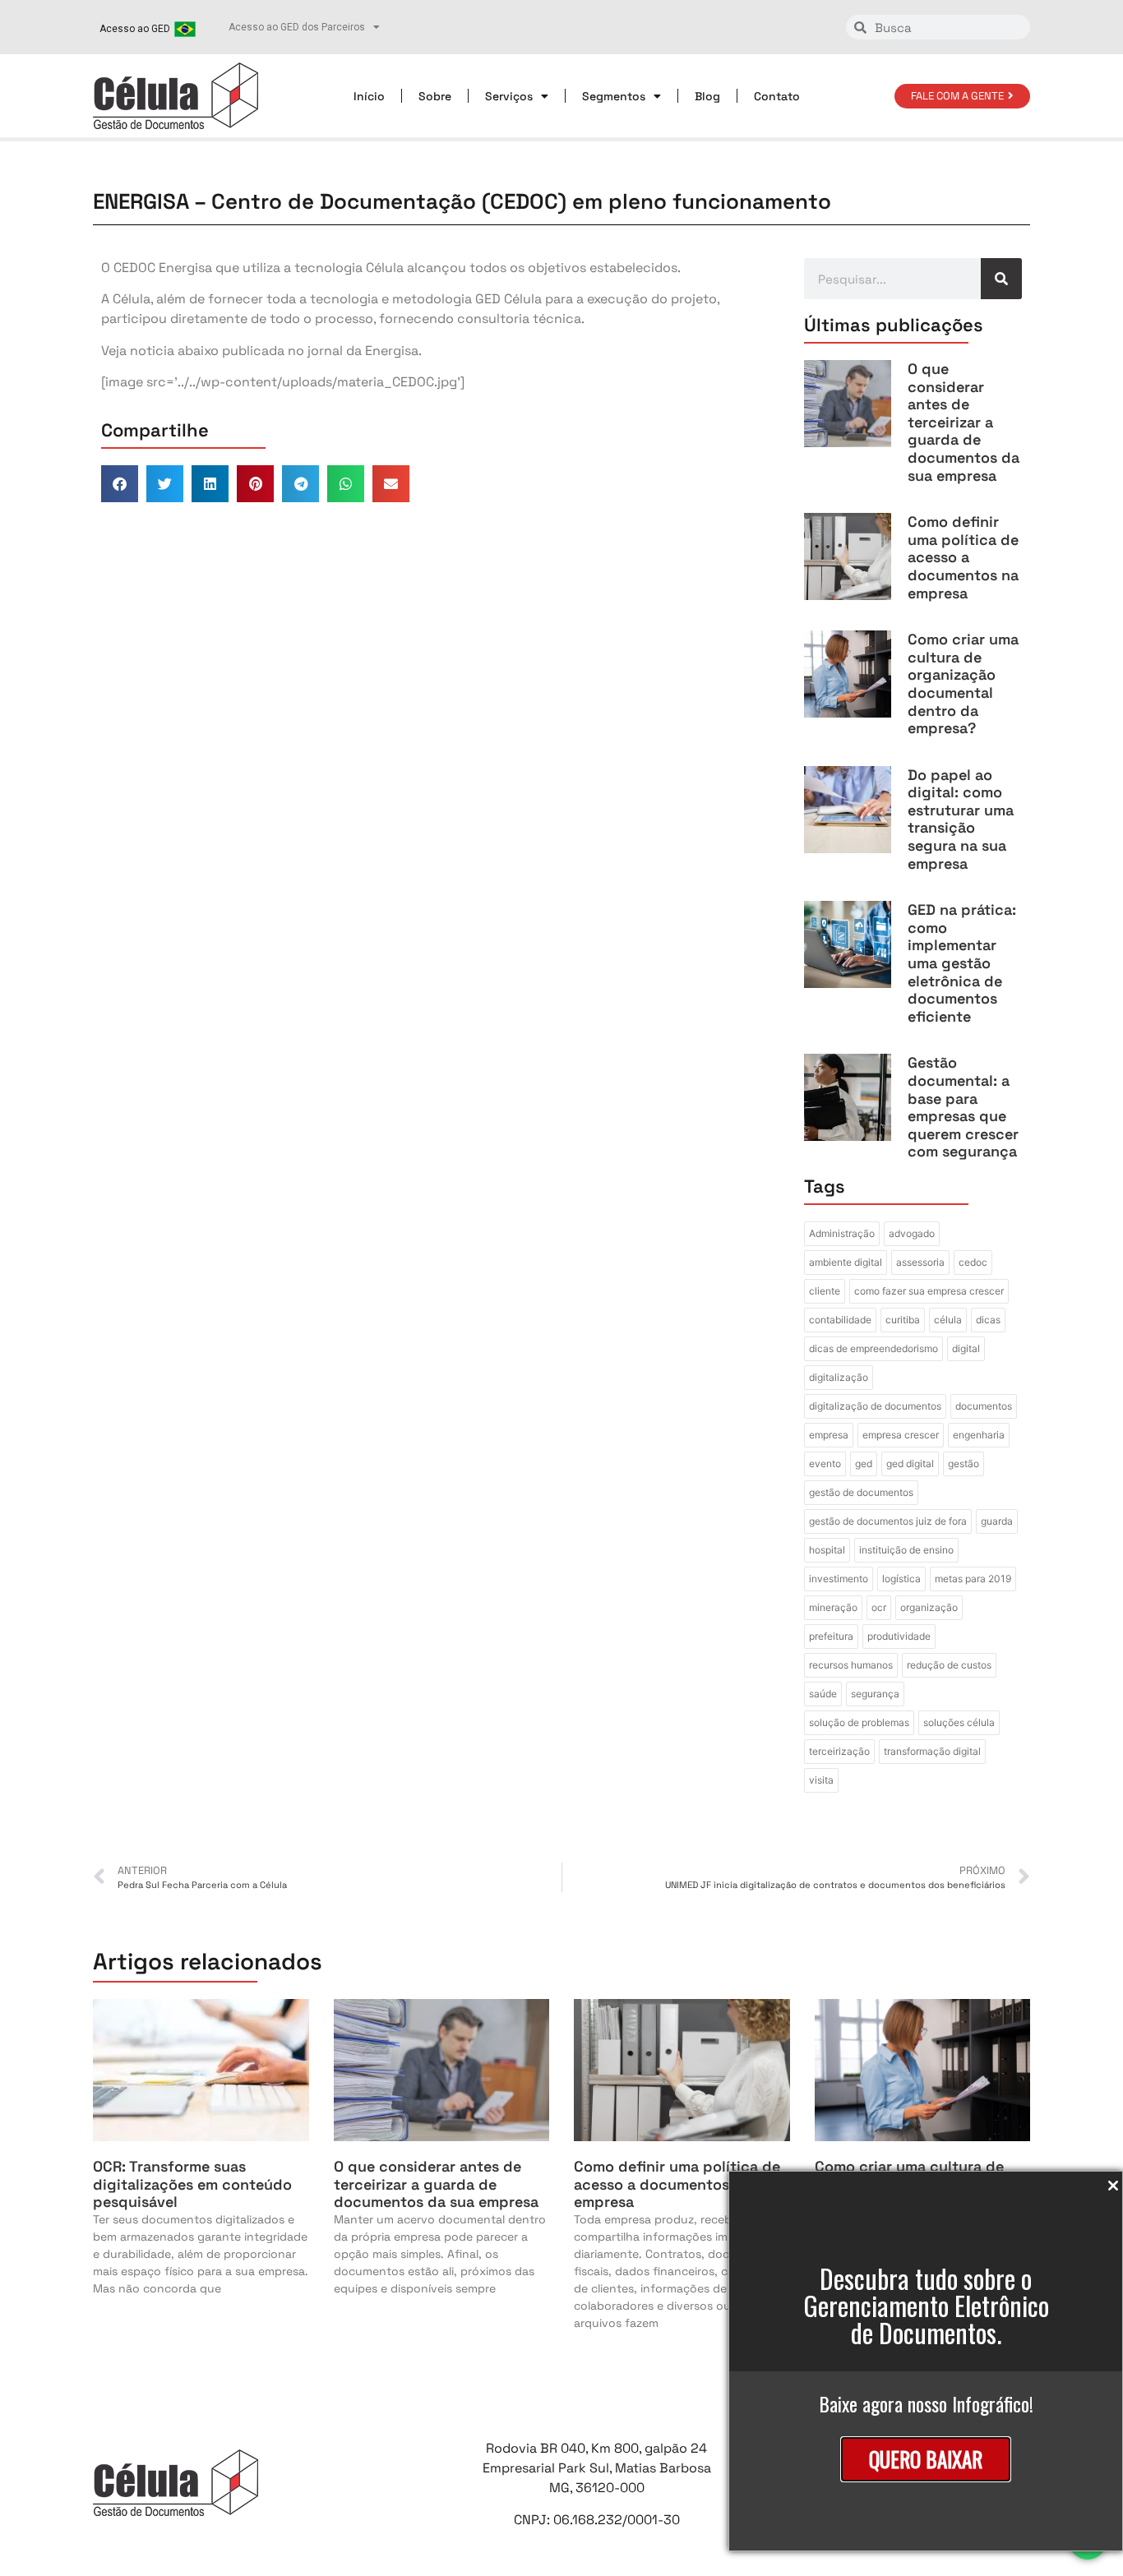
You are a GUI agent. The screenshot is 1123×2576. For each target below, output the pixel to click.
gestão (964, 1463)
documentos (984, 1406)
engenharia (979, 1435)
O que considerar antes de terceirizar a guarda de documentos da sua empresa (964, 422)
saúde (823, 1694)
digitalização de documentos (875, 1406)
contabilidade (840, 1320)
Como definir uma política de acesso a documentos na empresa (963, 557)
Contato (777, 96)
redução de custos (949, 1665)
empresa (829, 1435)
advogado (912, 1233)
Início (369, 96)
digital (966, 1348)
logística (901, 1579)
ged (864, 1463)
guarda (997, 1521)
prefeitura (831, 1636)
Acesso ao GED (135, 29)
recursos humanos (851, 1665)
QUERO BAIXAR (926, 2459)
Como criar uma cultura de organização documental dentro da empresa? (963, 683)
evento (825, 1463)
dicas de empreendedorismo (873, 1348)
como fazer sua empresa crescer (929, 1291)
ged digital (910, 1463)
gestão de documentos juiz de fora (888, 1521)
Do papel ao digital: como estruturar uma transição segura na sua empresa (961, 819)
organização (929, 1607)
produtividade (899, 1636)
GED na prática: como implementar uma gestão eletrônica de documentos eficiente (962, 963)
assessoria (920, 1262)
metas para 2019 (973, 1579)
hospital (827, 1550)
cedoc (973, 1262)
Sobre (435, 96)
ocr (879, 1607)
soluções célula (959, 1722)
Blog (707, 96)
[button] (120, 484)
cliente (825, 1291)
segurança (875, 1694)
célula (948, 1320)
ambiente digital (846, 1262)
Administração (842, 1233)
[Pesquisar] (1001, 279)
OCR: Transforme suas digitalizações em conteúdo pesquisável (192, 2184)
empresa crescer (901, 1435)
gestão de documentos (861, 1492)
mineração (833, 1607)
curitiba (903, 1320)
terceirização (839, 1751)
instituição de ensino (906, 1550)
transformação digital (932, 1751)
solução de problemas (859, 1722)
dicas (988, 1320)
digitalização (839, 1377)
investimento (839, 1579)
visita (821, 1780)
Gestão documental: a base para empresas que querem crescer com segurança (963, 1107)
